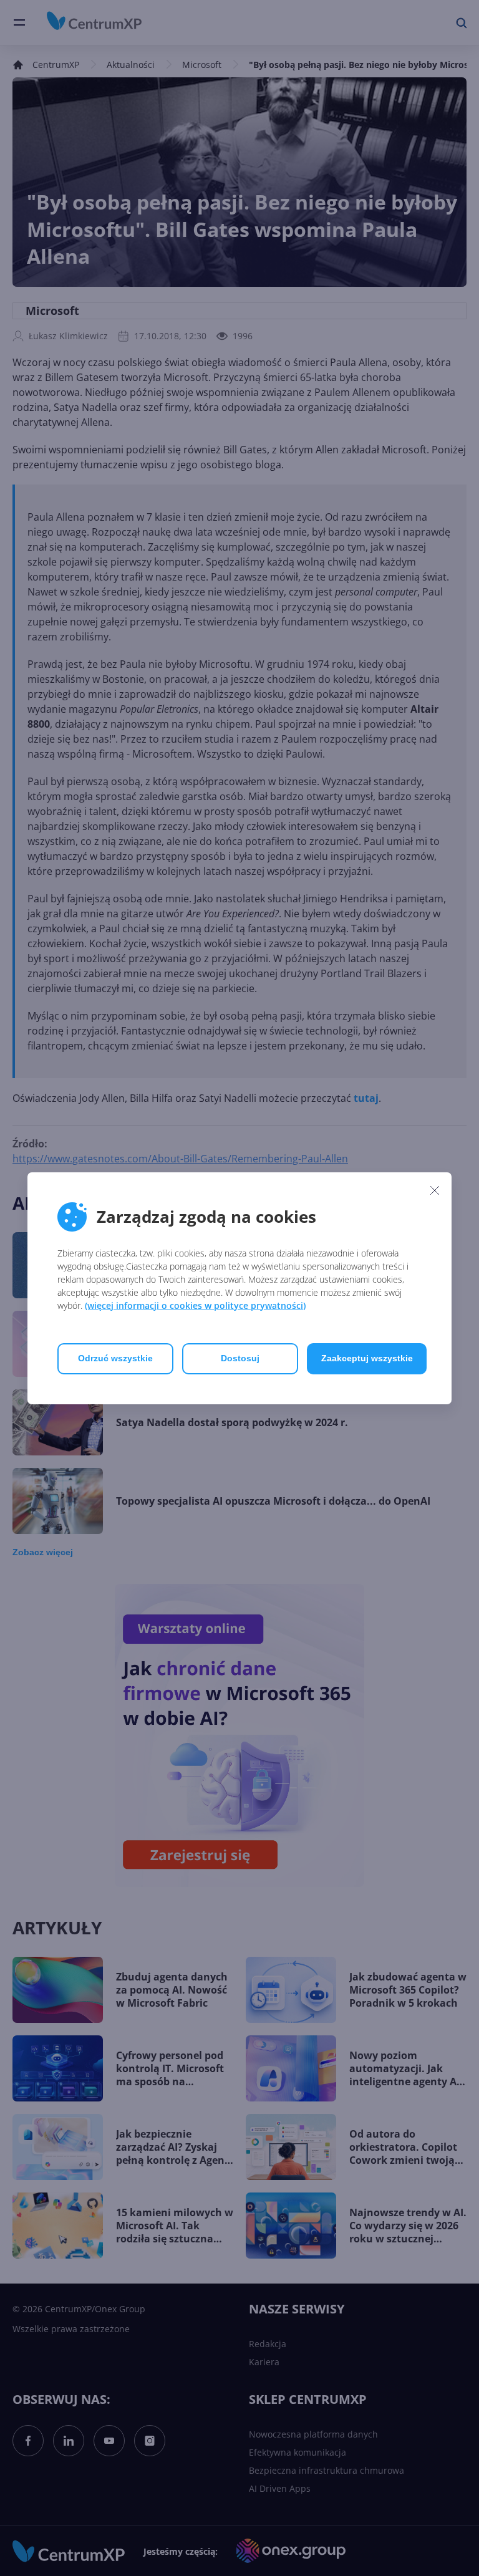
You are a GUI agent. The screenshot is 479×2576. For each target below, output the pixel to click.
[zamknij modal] (435, 1190)
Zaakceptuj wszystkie (367, 1358)
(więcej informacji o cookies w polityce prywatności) (195, 1305)
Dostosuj (240, 1358)
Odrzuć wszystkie (115, 1358)
